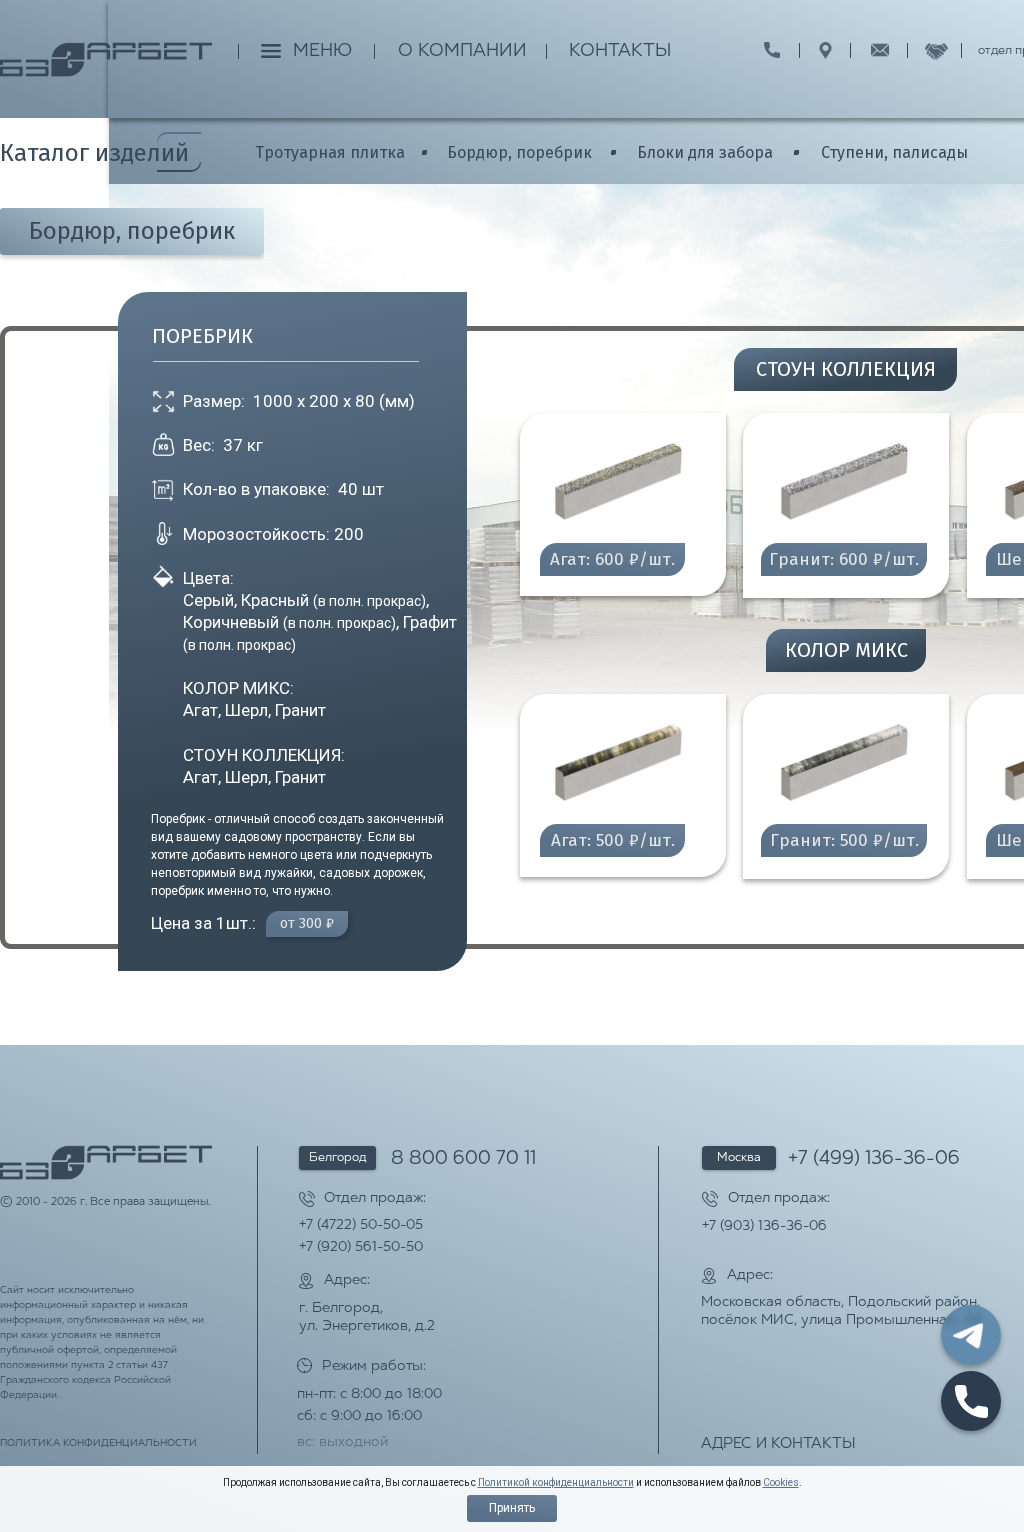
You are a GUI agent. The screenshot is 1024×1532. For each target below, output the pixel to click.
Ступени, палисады (894, 152)
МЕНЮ (322, 52)
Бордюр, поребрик (519, 152)
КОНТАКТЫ (620, 52)
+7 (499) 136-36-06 (874, 1159)
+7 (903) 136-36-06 (764, 1226)
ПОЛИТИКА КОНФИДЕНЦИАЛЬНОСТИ (98, 1443)
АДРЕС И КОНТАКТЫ (778, 1444)
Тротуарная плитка (330, 152)
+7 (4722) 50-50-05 (361, 1225)
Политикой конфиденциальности (556, 1482)
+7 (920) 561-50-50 (361, 1247)
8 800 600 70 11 (463, 1159)
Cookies (781, 1482)
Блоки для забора (705, 152)
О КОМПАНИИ (462, 52)
